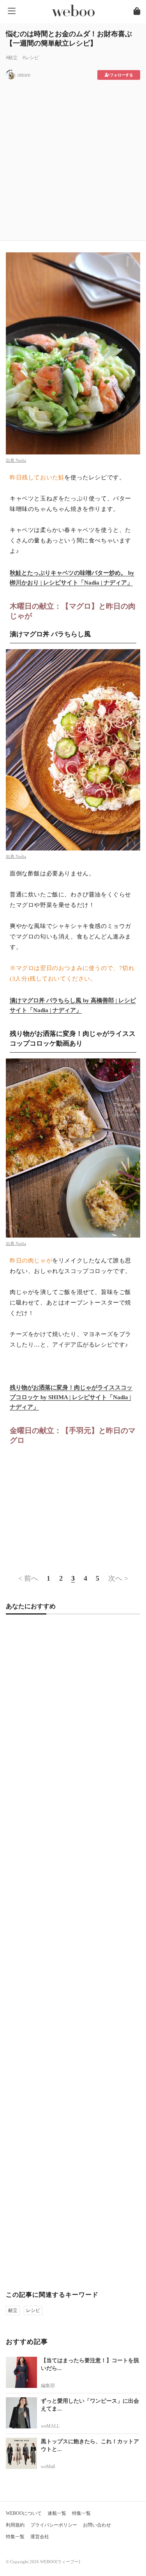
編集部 (48, 2386)
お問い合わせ (97, 2525)
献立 (13, 2310)
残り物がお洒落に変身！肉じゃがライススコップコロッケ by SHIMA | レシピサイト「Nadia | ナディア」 (71, 1397)
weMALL (50, 2426)
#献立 (12, 58)
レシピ (33, 2310)
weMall (48, 2467)
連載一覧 (57, 2513)
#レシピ (31, 58)
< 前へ (28, 1578)
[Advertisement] (73, 158)
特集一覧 (81, 2513)
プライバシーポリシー (54, 2525)
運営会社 (40, 2537)
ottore (24, 75)
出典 (11, 460)
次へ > (118, 1578)
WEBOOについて (24, 2513)
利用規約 (15, 2525)
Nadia (21, 460)
